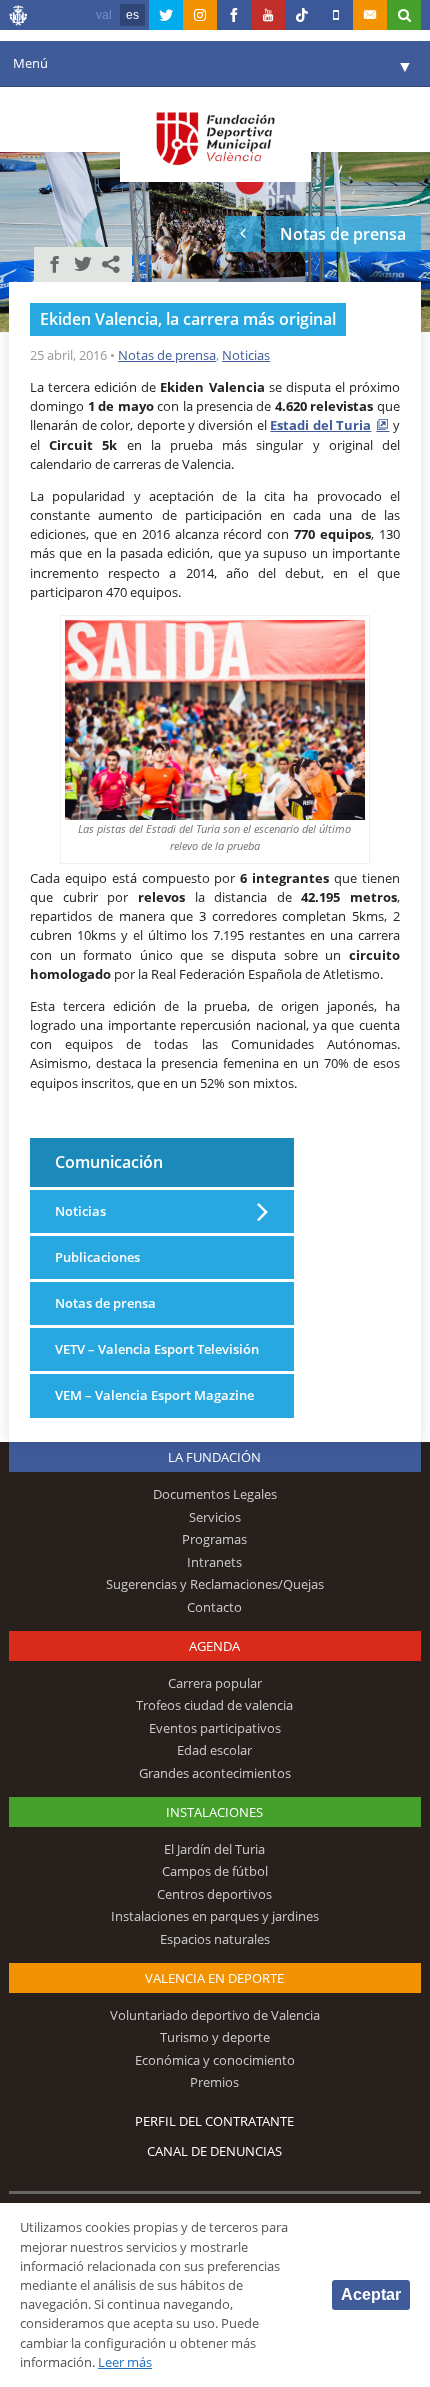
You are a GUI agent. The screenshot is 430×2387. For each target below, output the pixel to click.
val (104, 15)
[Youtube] (268, 15)
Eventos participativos (215, 1728)
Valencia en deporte (214, 1978)
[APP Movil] (336, 15)
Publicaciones (97, 1257)
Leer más (125, 2362)
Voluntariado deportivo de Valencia (215, 2015)
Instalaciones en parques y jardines (215, 1916)
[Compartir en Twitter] (83, 264)
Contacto (214, 1607)
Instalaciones (214, 1812)
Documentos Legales (215, 1494)
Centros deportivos (214, 1894)
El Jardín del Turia (214, 1849)
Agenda (214, 1646)
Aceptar (371, 2294)
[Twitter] (166, 15)
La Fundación (214, 1457)
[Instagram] (200, 15)
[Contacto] (370, 15)
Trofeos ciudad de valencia (214, 1705)
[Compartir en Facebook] (55, 264)
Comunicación (109, 1161)
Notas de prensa (167, 355)
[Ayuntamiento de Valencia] (19, 18)
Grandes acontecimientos (215, 1773)
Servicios (215, 1517)
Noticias (246, 355)
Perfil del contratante (214, 2121)
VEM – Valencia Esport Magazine (154, 1395)
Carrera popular (215, 1683)
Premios (214, 2082)
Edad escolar (214, 1750)
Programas (214, 1539)
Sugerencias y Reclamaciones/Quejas (215, 1584)
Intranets (214, 1562)
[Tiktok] (302, 15)
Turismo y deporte (215, 2037)
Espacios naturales (215, 1939)
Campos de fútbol (215, 1871)
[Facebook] (234, 15)
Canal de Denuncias (214, 2151)
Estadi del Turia (320, 425)
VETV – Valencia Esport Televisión (157, 1349)
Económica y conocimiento (215, 2060)
